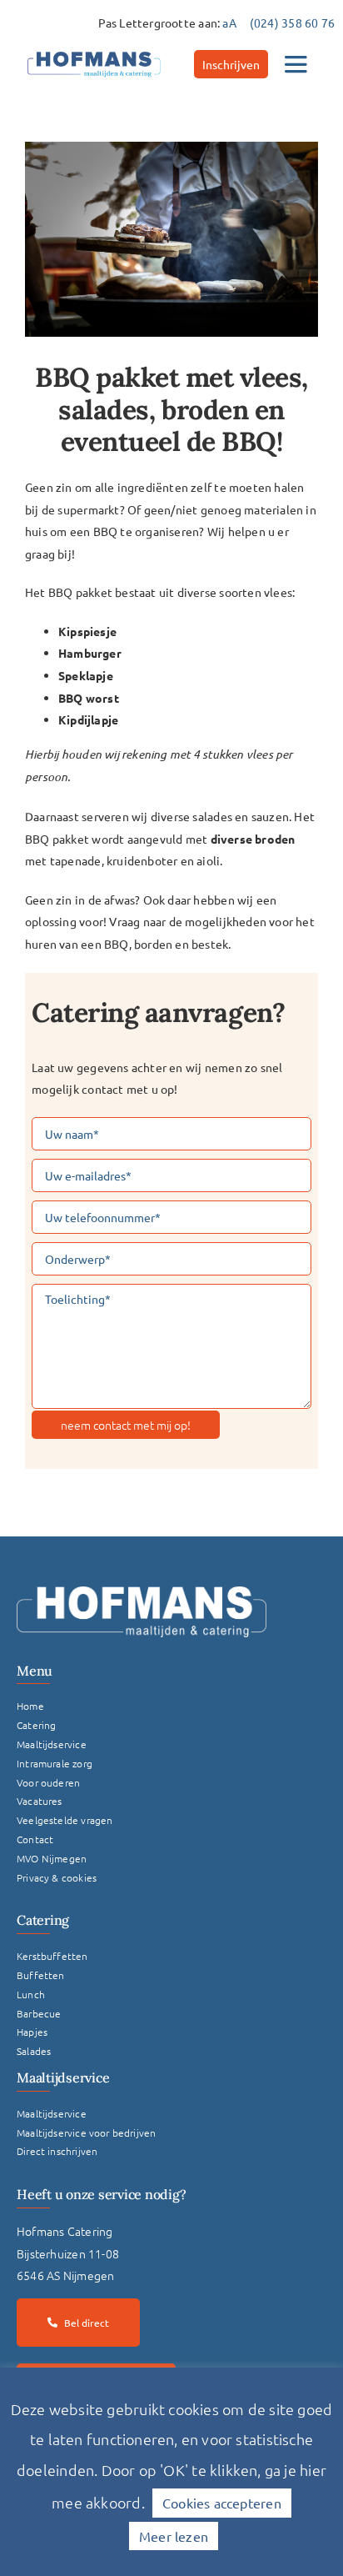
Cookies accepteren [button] (222, 2503)
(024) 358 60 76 (292, 23)
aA (229, 23)
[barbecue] (171, 240)
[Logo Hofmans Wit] (142, 1592)
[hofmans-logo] (94, 52)
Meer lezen (174, 2536)
